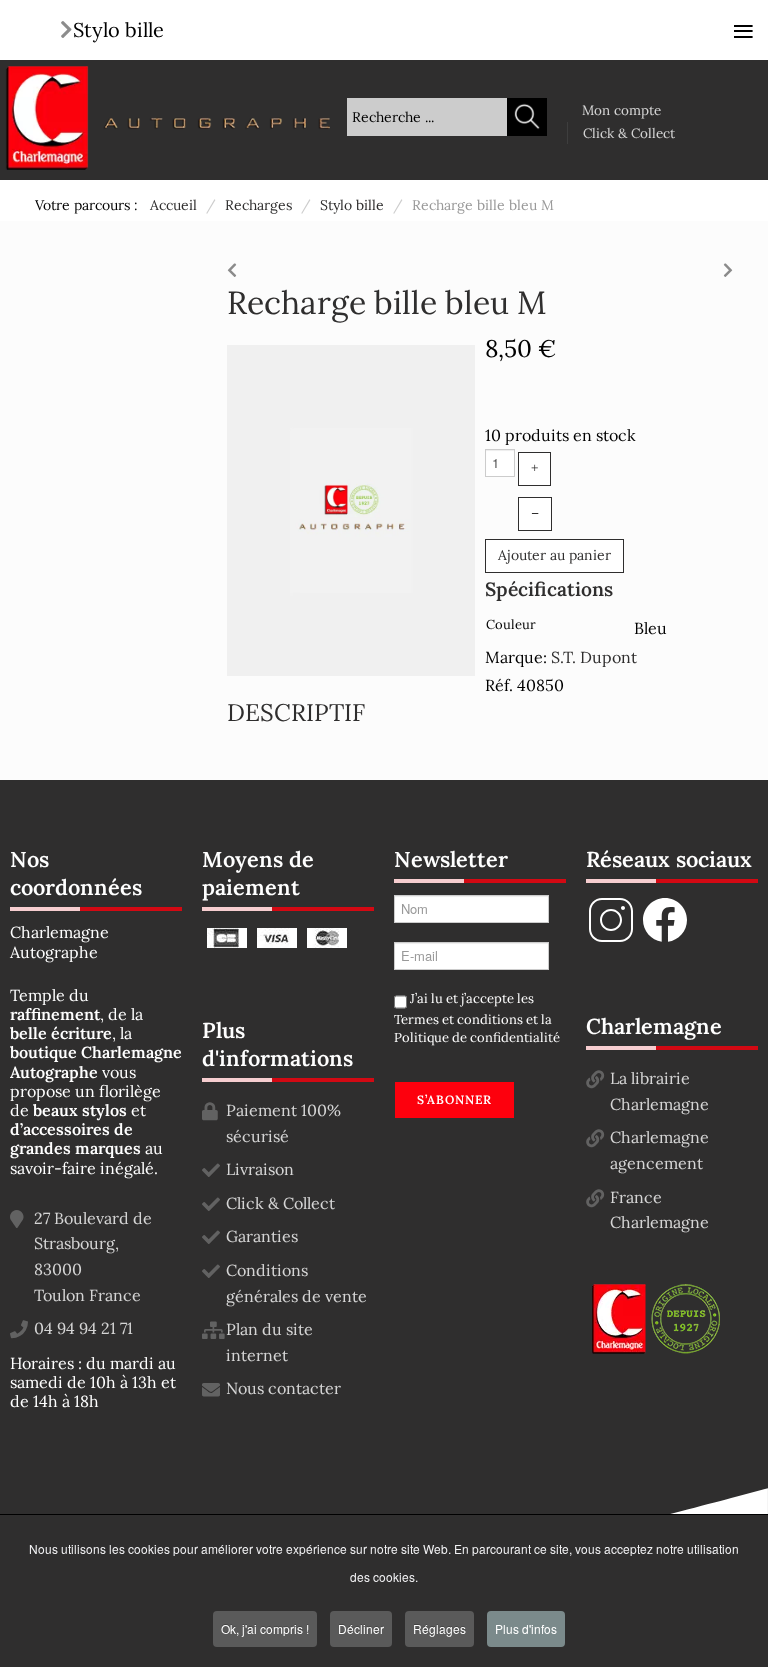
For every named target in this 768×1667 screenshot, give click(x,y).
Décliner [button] (361, 1628)
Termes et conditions (458, 1019)
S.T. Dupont (594, 657)
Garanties (262, 1236)
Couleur (511, 624)
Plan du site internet (269, 1342)
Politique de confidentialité (477, 1037)
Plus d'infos (526, 1628)
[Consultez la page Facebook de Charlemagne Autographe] (665, 939)
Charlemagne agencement (659, 1150)
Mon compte (621, 110)
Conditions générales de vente (296, 1283)
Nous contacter (283, 1388)
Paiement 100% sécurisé (283, 1123)
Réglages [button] (439, 1628)
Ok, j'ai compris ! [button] (265, 1628)
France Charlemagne (659, 1210)
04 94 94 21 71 (83, 1328)
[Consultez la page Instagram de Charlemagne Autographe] (611, 939)
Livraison (260, 1169)
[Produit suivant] (728, 265)
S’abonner (454, 1099)
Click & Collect (629, 133)
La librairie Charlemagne (659, 1091)
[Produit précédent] (232, 265)
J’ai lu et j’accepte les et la (477, 1019)
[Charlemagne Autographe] (47, 118)
